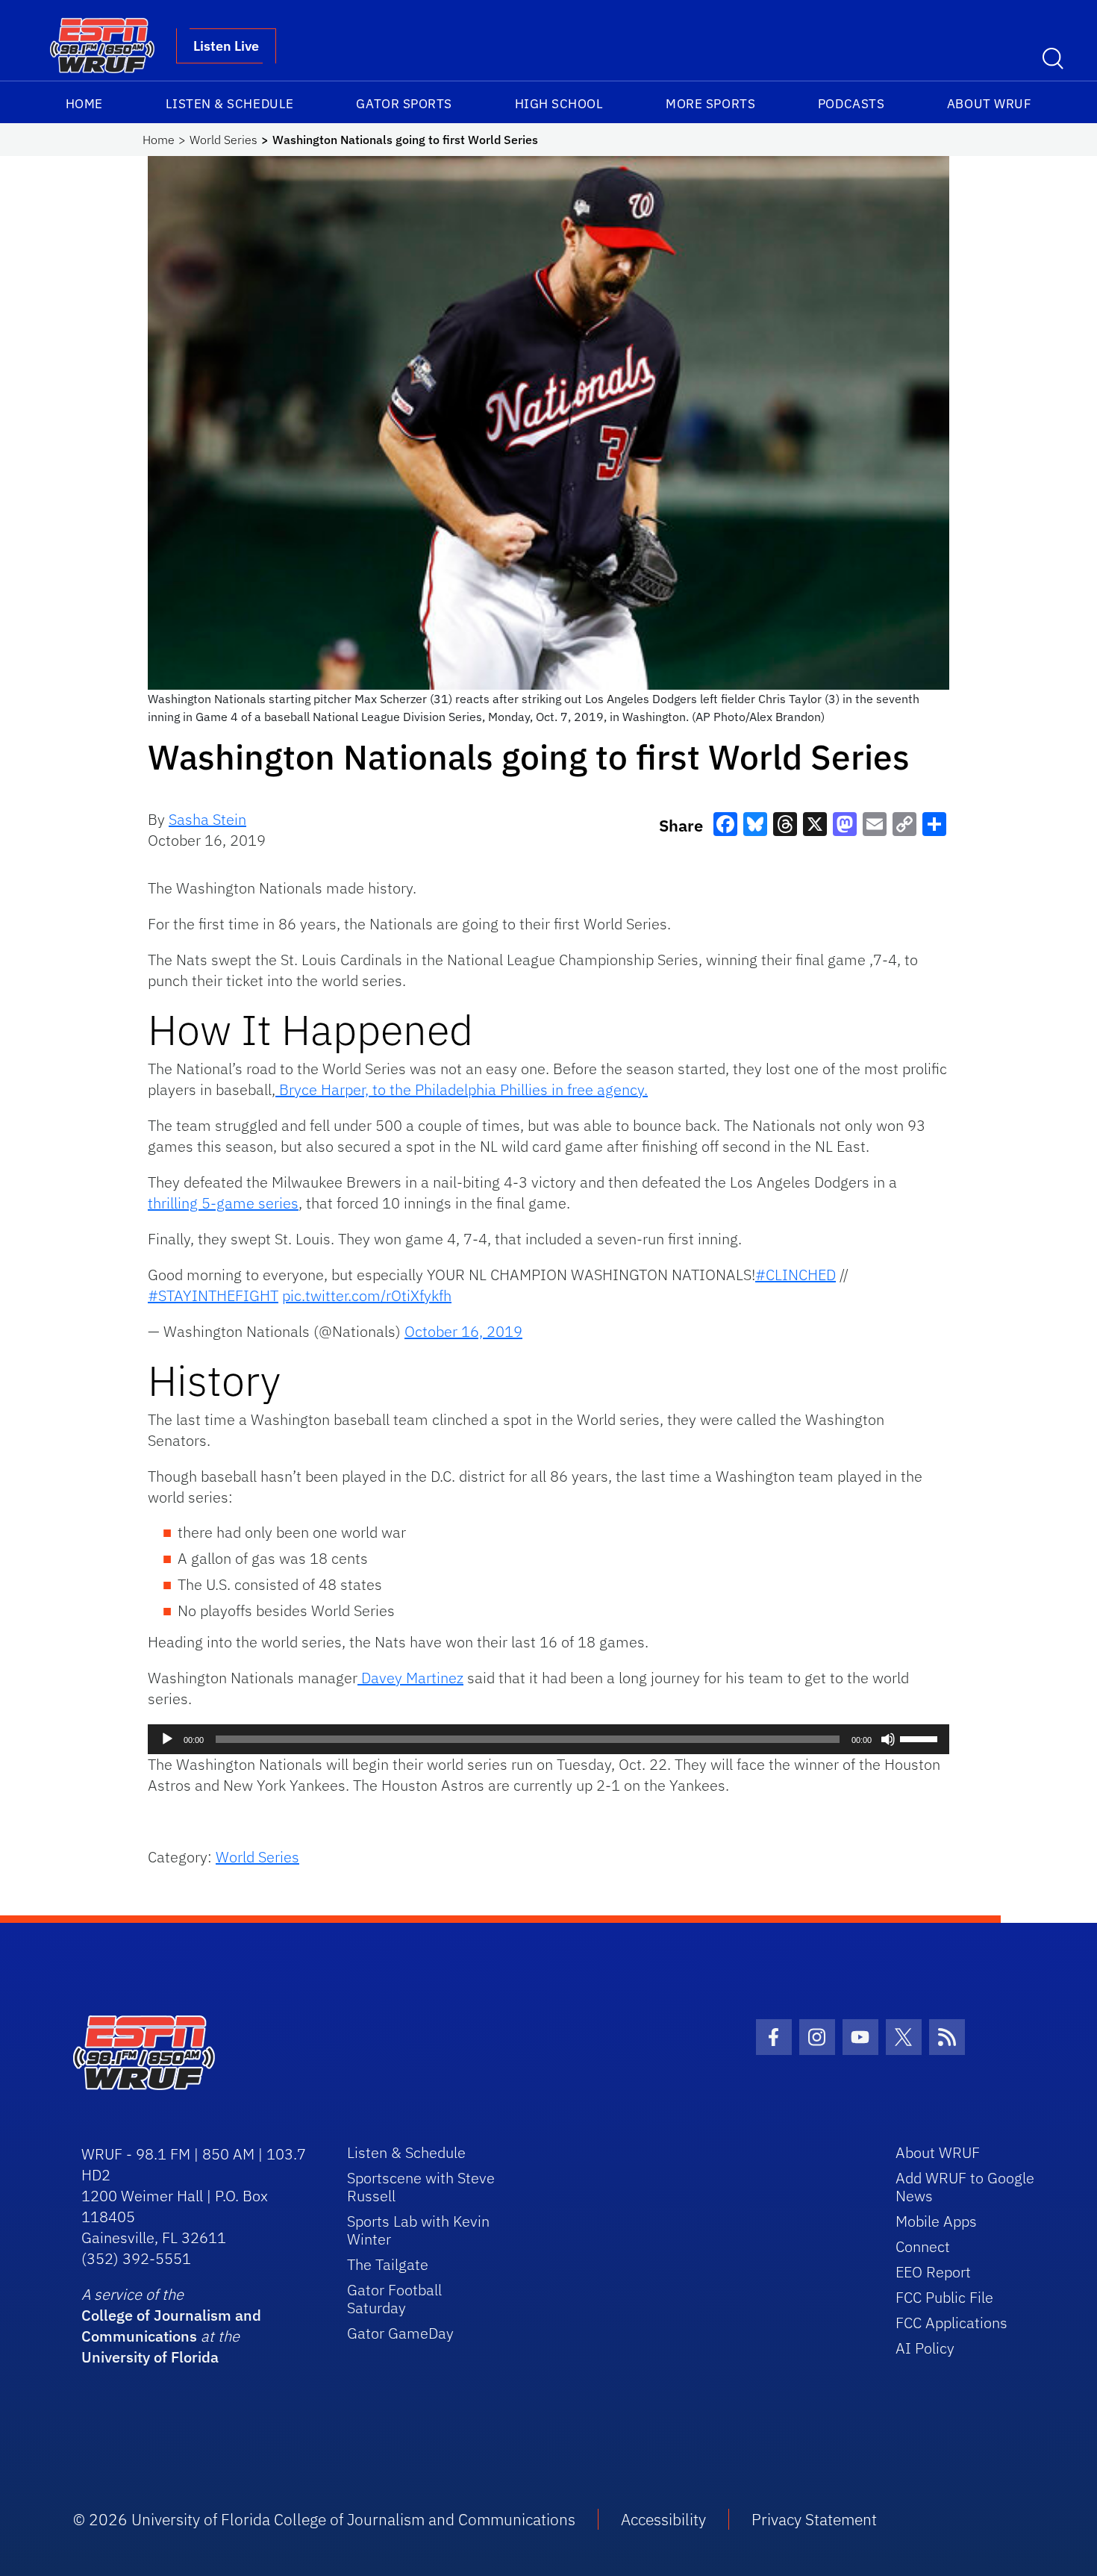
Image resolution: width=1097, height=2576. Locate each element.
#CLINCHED (796, 1275)
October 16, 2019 (463, 1331)
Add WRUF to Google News (965, 2187)
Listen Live (226, 46)
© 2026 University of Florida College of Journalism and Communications (324, 2519)
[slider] (921, 1738)
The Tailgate (388, 2264)
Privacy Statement (814, 2519)
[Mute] (888, 1739)
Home (84, 104)
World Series (224, 140)
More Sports (710, 104)
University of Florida (150, 2357)
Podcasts (851, 104)
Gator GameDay (400, 2333)
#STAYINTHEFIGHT (213, 1295)
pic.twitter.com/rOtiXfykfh (367, 1295)
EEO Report (933, 2272)
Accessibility (663, 2519)
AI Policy (925, 2348)
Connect (923, 2246)
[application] (548, 1739)
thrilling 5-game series (223, 1203)
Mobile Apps (936, 2221)
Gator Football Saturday (394, 2299)
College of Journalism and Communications (171, 2326)
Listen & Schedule (230, 104)
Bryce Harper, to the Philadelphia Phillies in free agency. (462, 1089)
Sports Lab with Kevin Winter (418, 2230)
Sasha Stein (207, 819)
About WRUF (989, 104)
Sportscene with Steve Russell (421, 2187)
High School (559, 104)
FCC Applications (951, 2323)
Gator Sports (404, 104)
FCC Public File (944, 2297)
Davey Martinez (410, 1678)
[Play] (167, 1739)
